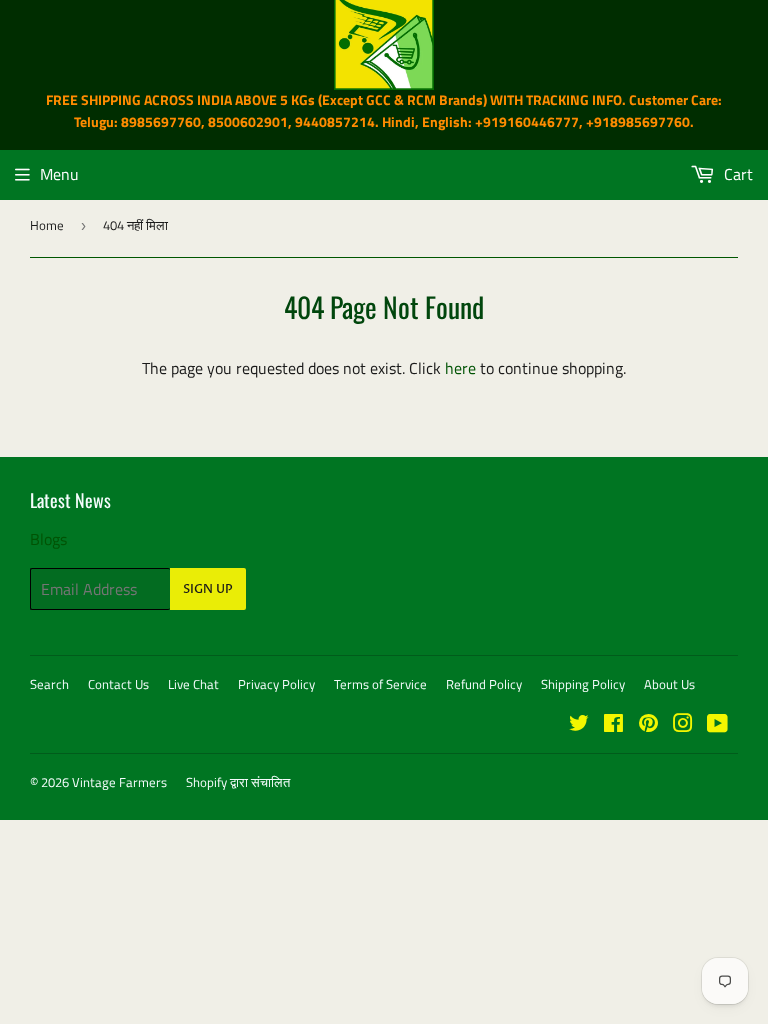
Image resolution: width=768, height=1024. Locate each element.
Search (49, 684)
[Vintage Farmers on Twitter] (579, 725)
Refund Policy (484, 684)
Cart (736, 174)
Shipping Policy (583, 684)
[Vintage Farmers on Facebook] (613, 725)
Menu (59, 174)
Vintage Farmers (119, 782)
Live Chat (193, 684)
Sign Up (208, 589)
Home (47, 225)
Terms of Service (380, 684)
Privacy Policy (276, 684)
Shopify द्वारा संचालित (238, 782)
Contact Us (118, 684)
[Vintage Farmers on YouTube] (717, 725)
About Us (669, 684)
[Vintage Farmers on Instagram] (683, 725)
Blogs (48, 539)
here (460, 368)
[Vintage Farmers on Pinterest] (648, 725)
